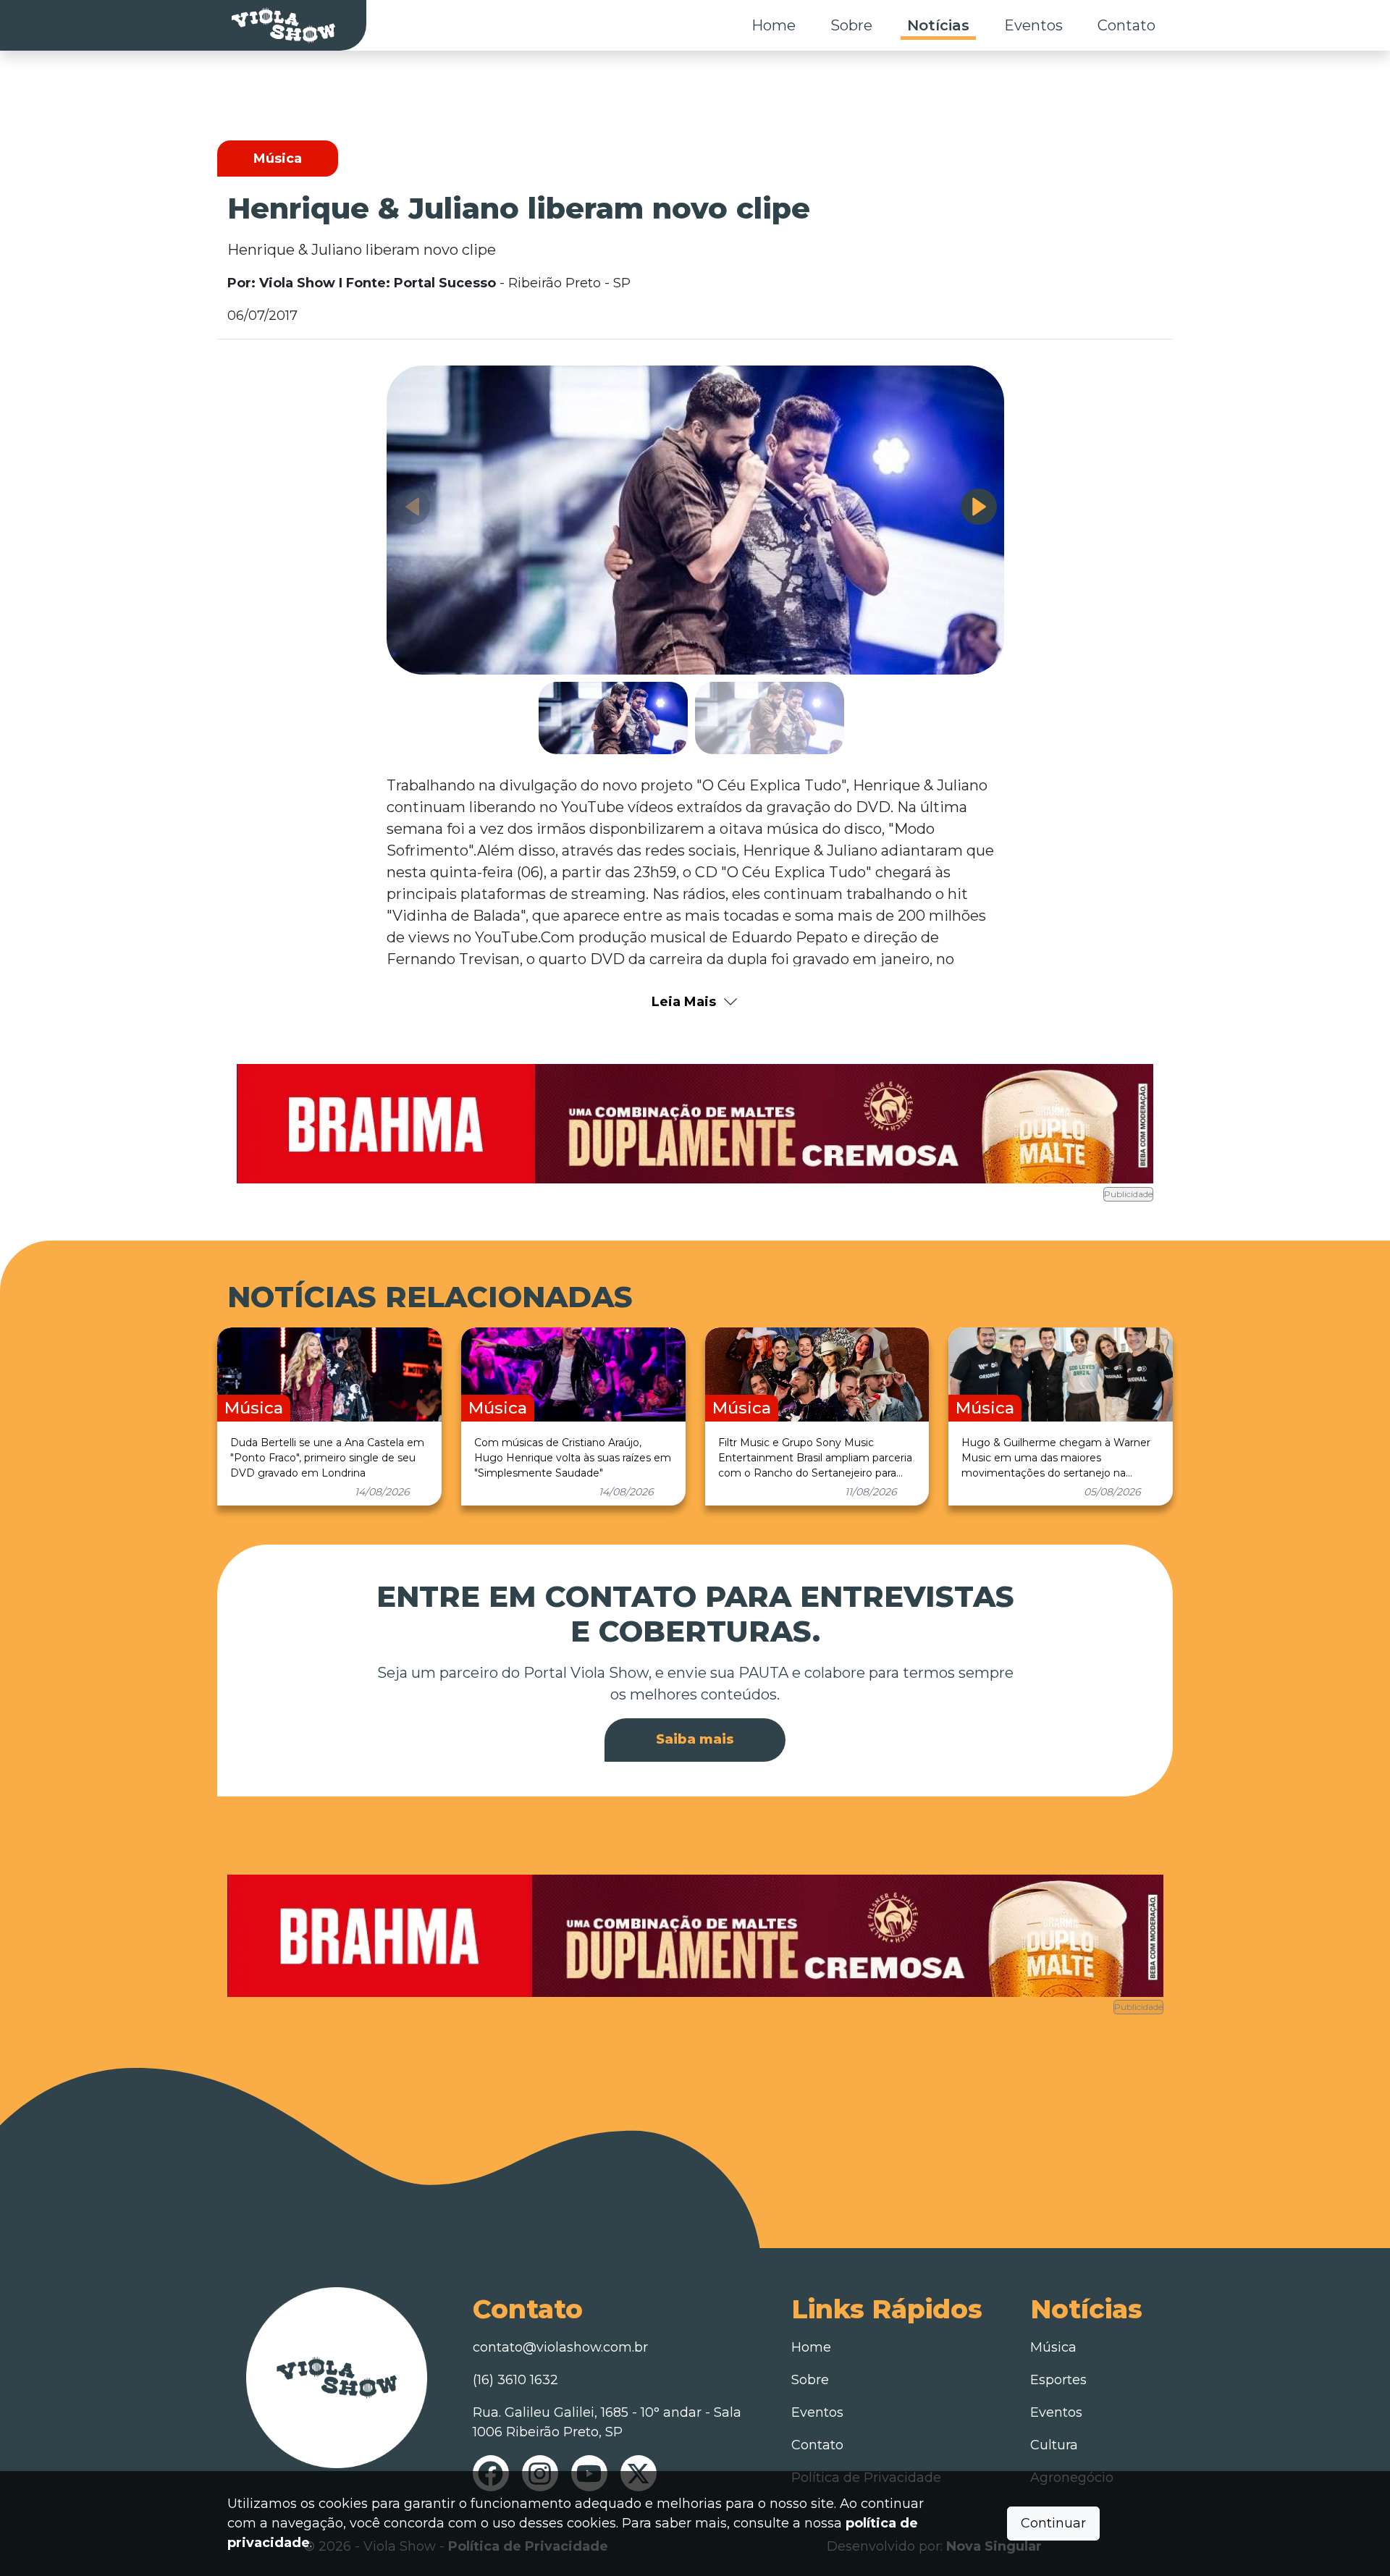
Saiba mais (695, 1739)
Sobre (851, 25)
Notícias (938, 25)
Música (1053, 2347)
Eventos (1033, 25)
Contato (1126, 25)
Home (774, 25)
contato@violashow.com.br (560, 2347)
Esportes (1058, 2380)
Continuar (1053, 2523)
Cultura (1054, 2445)
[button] (979, 507)
